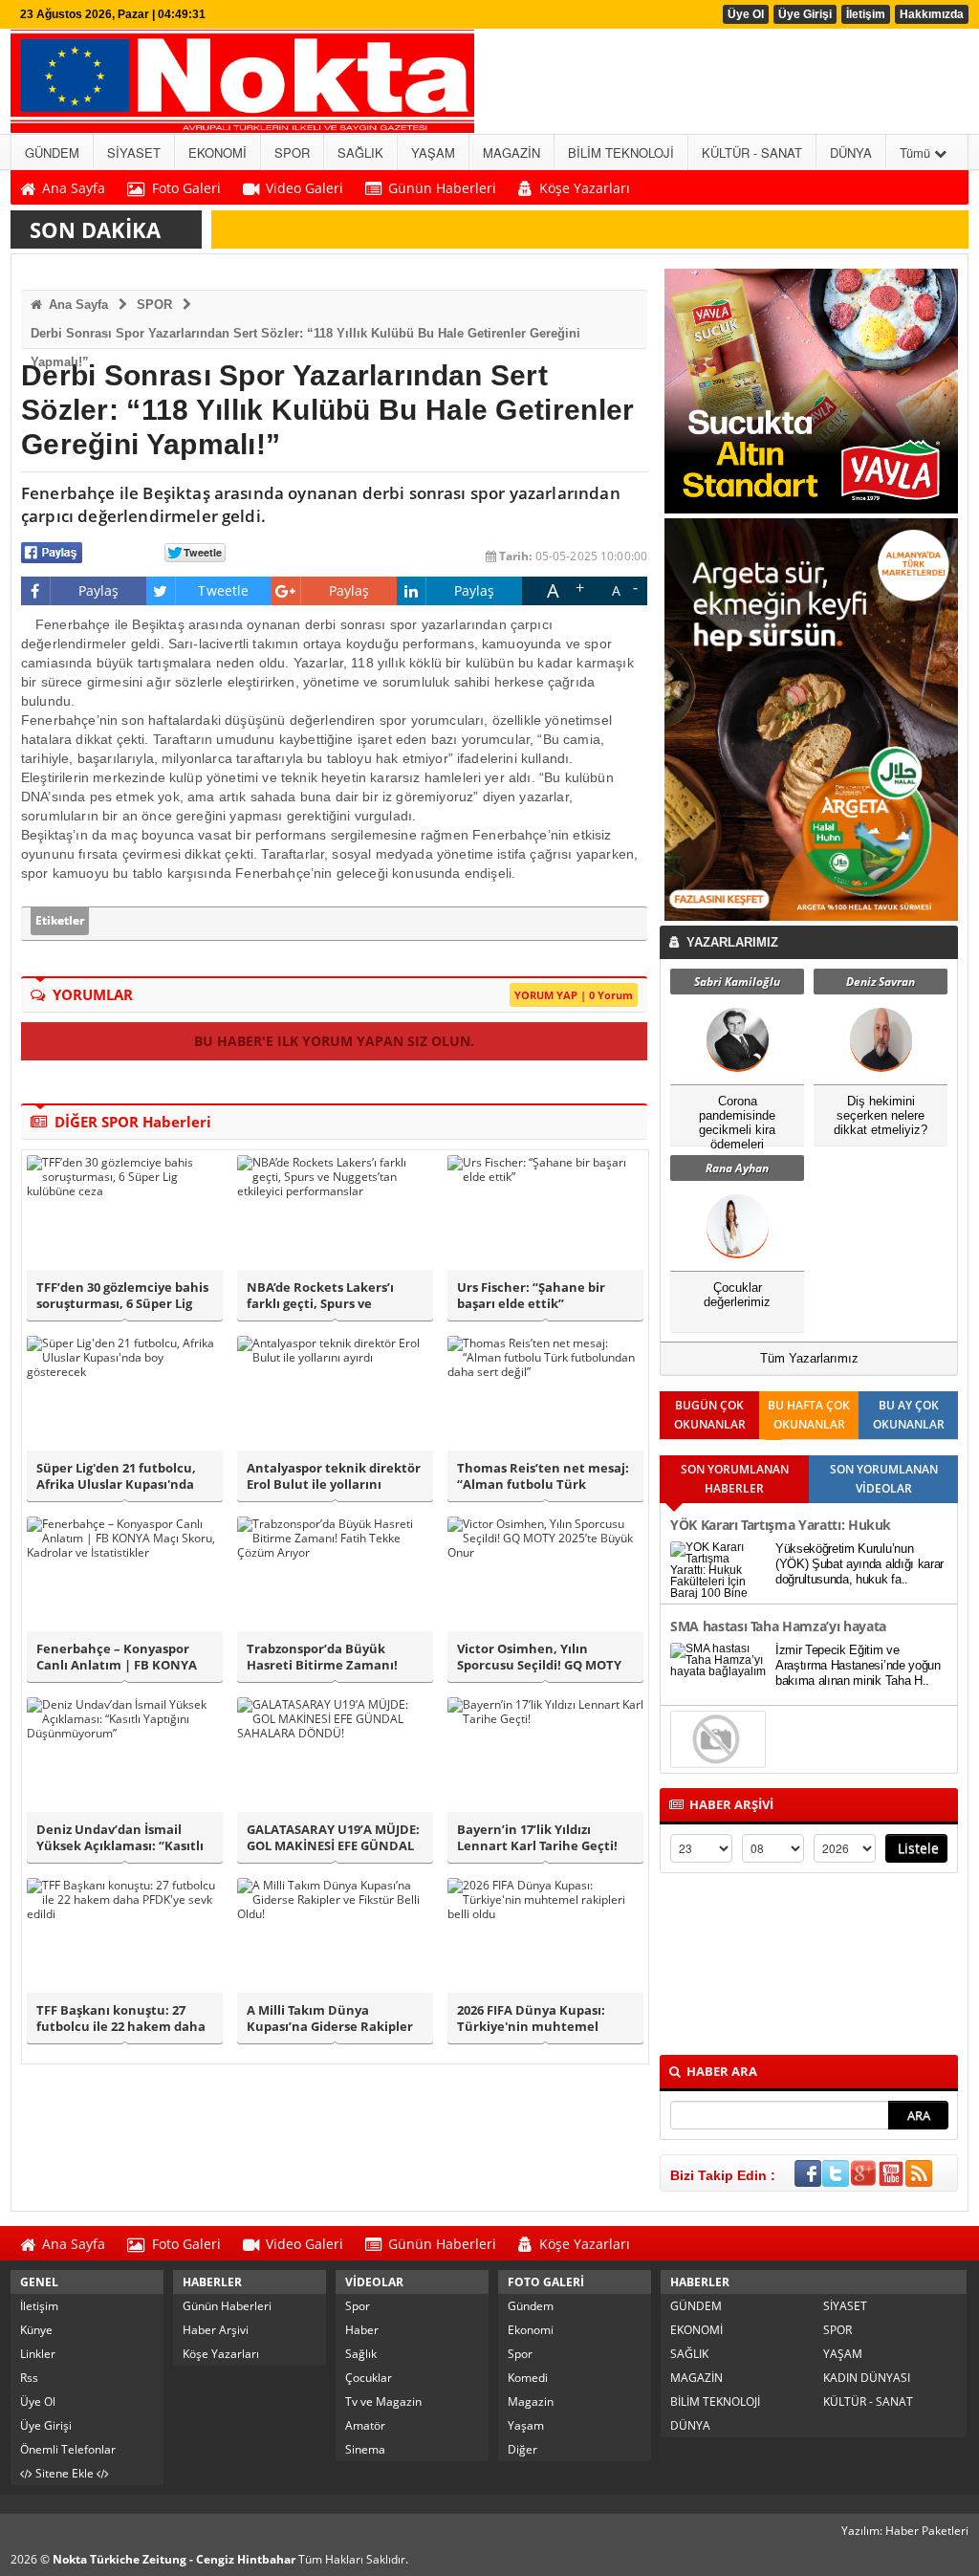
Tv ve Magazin (383, 2401)
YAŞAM (843, 2354)
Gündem (531, 2306)
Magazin (531, 2401)
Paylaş (99, 590)
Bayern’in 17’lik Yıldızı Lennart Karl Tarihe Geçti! (537, 1838)
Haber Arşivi (216, 2330)
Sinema (365, 2449)
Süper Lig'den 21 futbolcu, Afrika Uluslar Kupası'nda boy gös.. (116, 1476)
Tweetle (223, 590)
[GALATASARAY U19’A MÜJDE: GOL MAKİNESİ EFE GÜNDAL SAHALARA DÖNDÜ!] (335, 1755)
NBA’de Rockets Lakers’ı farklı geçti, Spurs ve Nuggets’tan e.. (320, 1296)
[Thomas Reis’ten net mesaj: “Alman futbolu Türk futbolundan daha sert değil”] (545, 1393)
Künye (36, 2330)
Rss (29, 2378)
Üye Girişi (805, 14)
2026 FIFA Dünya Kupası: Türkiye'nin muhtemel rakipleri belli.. (531, 2019)
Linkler (38, 2354)
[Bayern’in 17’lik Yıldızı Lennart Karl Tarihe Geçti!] (545, 1755)
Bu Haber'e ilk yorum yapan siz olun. (334, 1041)
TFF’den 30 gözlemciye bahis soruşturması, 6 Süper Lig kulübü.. (122, 1296)
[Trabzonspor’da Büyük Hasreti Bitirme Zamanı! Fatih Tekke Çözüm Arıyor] (335, 1574)
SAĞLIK (689, 2354)
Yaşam (526, 2425)
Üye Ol (746, 14)
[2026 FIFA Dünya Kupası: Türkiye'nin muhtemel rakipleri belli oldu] (545, 1935)
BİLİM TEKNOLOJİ (715, 2401)
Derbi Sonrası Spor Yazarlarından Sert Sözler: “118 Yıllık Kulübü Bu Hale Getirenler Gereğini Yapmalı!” (305, 337)
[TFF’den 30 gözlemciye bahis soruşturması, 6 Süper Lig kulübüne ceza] (125, 1212)
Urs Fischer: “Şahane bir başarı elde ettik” (531, 1296)
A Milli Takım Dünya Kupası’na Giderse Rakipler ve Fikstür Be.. (330, 2019)
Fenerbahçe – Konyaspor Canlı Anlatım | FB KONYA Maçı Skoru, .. (117, 1657)
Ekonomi (531, 2330)
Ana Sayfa (76, 305)
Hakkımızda (932, 14)
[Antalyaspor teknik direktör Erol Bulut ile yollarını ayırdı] (335, 1393)
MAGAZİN (696, 2378)
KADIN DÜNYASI (867, 2378)
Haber (362, 2330)
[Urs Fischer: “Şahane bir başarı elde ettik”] (545, 1212)
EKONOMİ (696, 2330)
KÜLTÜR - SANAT (868, 2401)
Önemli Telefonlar (68, 2449)
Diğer (522, 2449)
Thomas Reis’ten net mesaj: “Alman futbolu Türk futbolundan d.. (543, 1476)
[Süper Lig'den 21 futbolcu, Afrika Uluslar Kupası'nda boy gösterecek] (125, 1393)
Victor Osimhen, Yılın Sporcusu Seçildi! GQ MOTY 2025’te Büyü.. (539, 1657)
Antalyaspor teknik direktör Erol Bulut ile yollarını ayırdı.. (334, 1476)
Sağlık (361, 2354)
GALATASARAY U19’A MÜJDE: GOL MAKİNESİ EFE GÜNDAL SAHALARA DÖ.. (333, 1838)
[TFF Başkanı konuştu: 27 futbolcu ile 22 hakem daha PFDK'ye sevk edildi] (125, 1935)
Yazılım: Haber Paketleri (905, 2531)
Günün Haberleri (227, 2306)
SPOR (154, 305)
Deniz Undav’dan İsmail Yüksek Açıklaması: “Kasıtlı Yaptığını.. (120, 1838)
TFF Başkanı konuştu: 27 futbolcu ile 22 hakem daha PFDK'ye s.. (121, 2019)
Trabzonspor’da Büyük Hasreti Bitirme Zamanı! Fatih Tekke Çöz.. (322, 1657)
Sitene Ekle (65, 2473)
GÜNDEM (696, 2306)
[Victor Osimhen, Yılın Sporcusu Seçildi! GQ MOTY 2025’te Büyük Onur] (545, 1574)
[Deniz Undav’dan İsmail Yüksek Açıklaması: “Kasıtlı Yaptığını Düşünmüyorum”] (125, 1755)
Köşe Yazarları (221, 2354)
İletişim (866, 14)
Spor (358, 2306)
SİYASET (845, 2306)
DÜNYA (690, 2425)
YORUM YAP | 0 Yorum (574, 995)
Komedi (528, 2378)
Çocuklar (369, 2378)
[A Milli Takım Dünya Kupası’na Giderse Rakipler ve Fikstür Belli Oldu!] (335, 1935)
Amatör (365, 2425)
